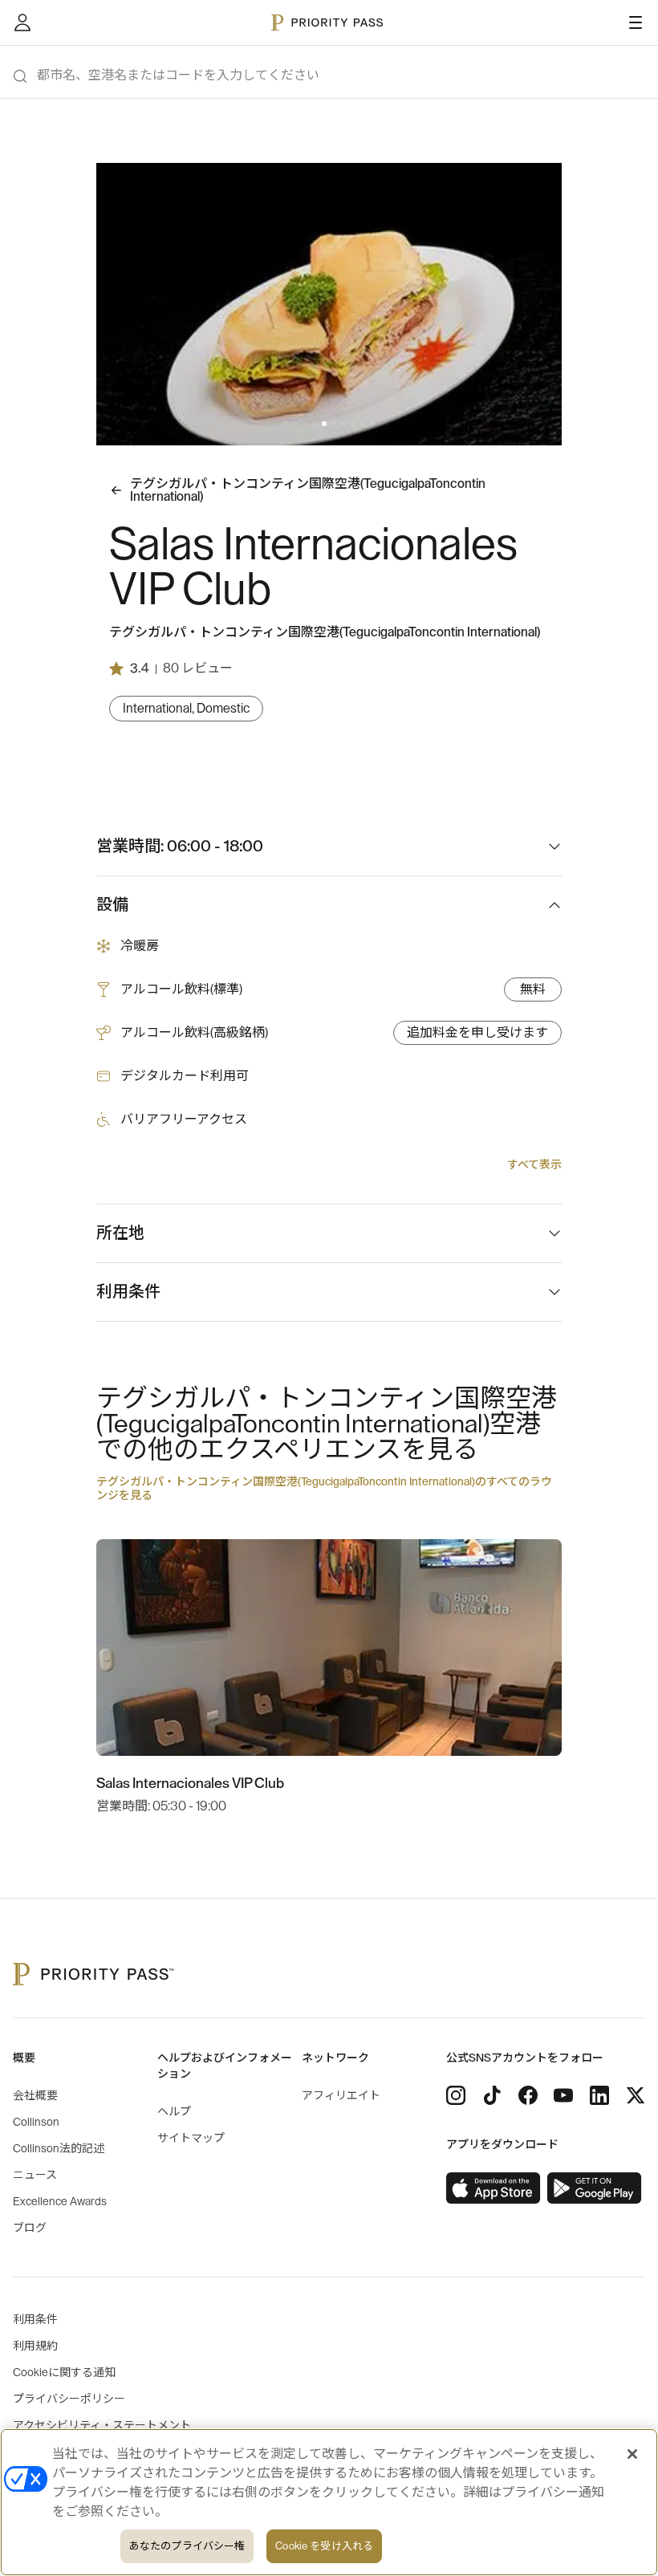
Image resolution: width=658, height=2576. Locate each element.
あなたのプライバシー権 (187, 2546)
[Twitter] (636, 2095)
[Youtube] (563, 2095)
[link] (494, 2188)
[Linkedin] (599, 2095)
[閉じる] (632, 2454)
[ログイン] (22, 22)
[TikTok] (492, 2095)
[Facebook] (528, 2095)
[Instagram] (456, 2095)
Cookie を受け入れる (324, 2546)
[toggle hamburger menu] (636, 22)
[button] (286, 424)
